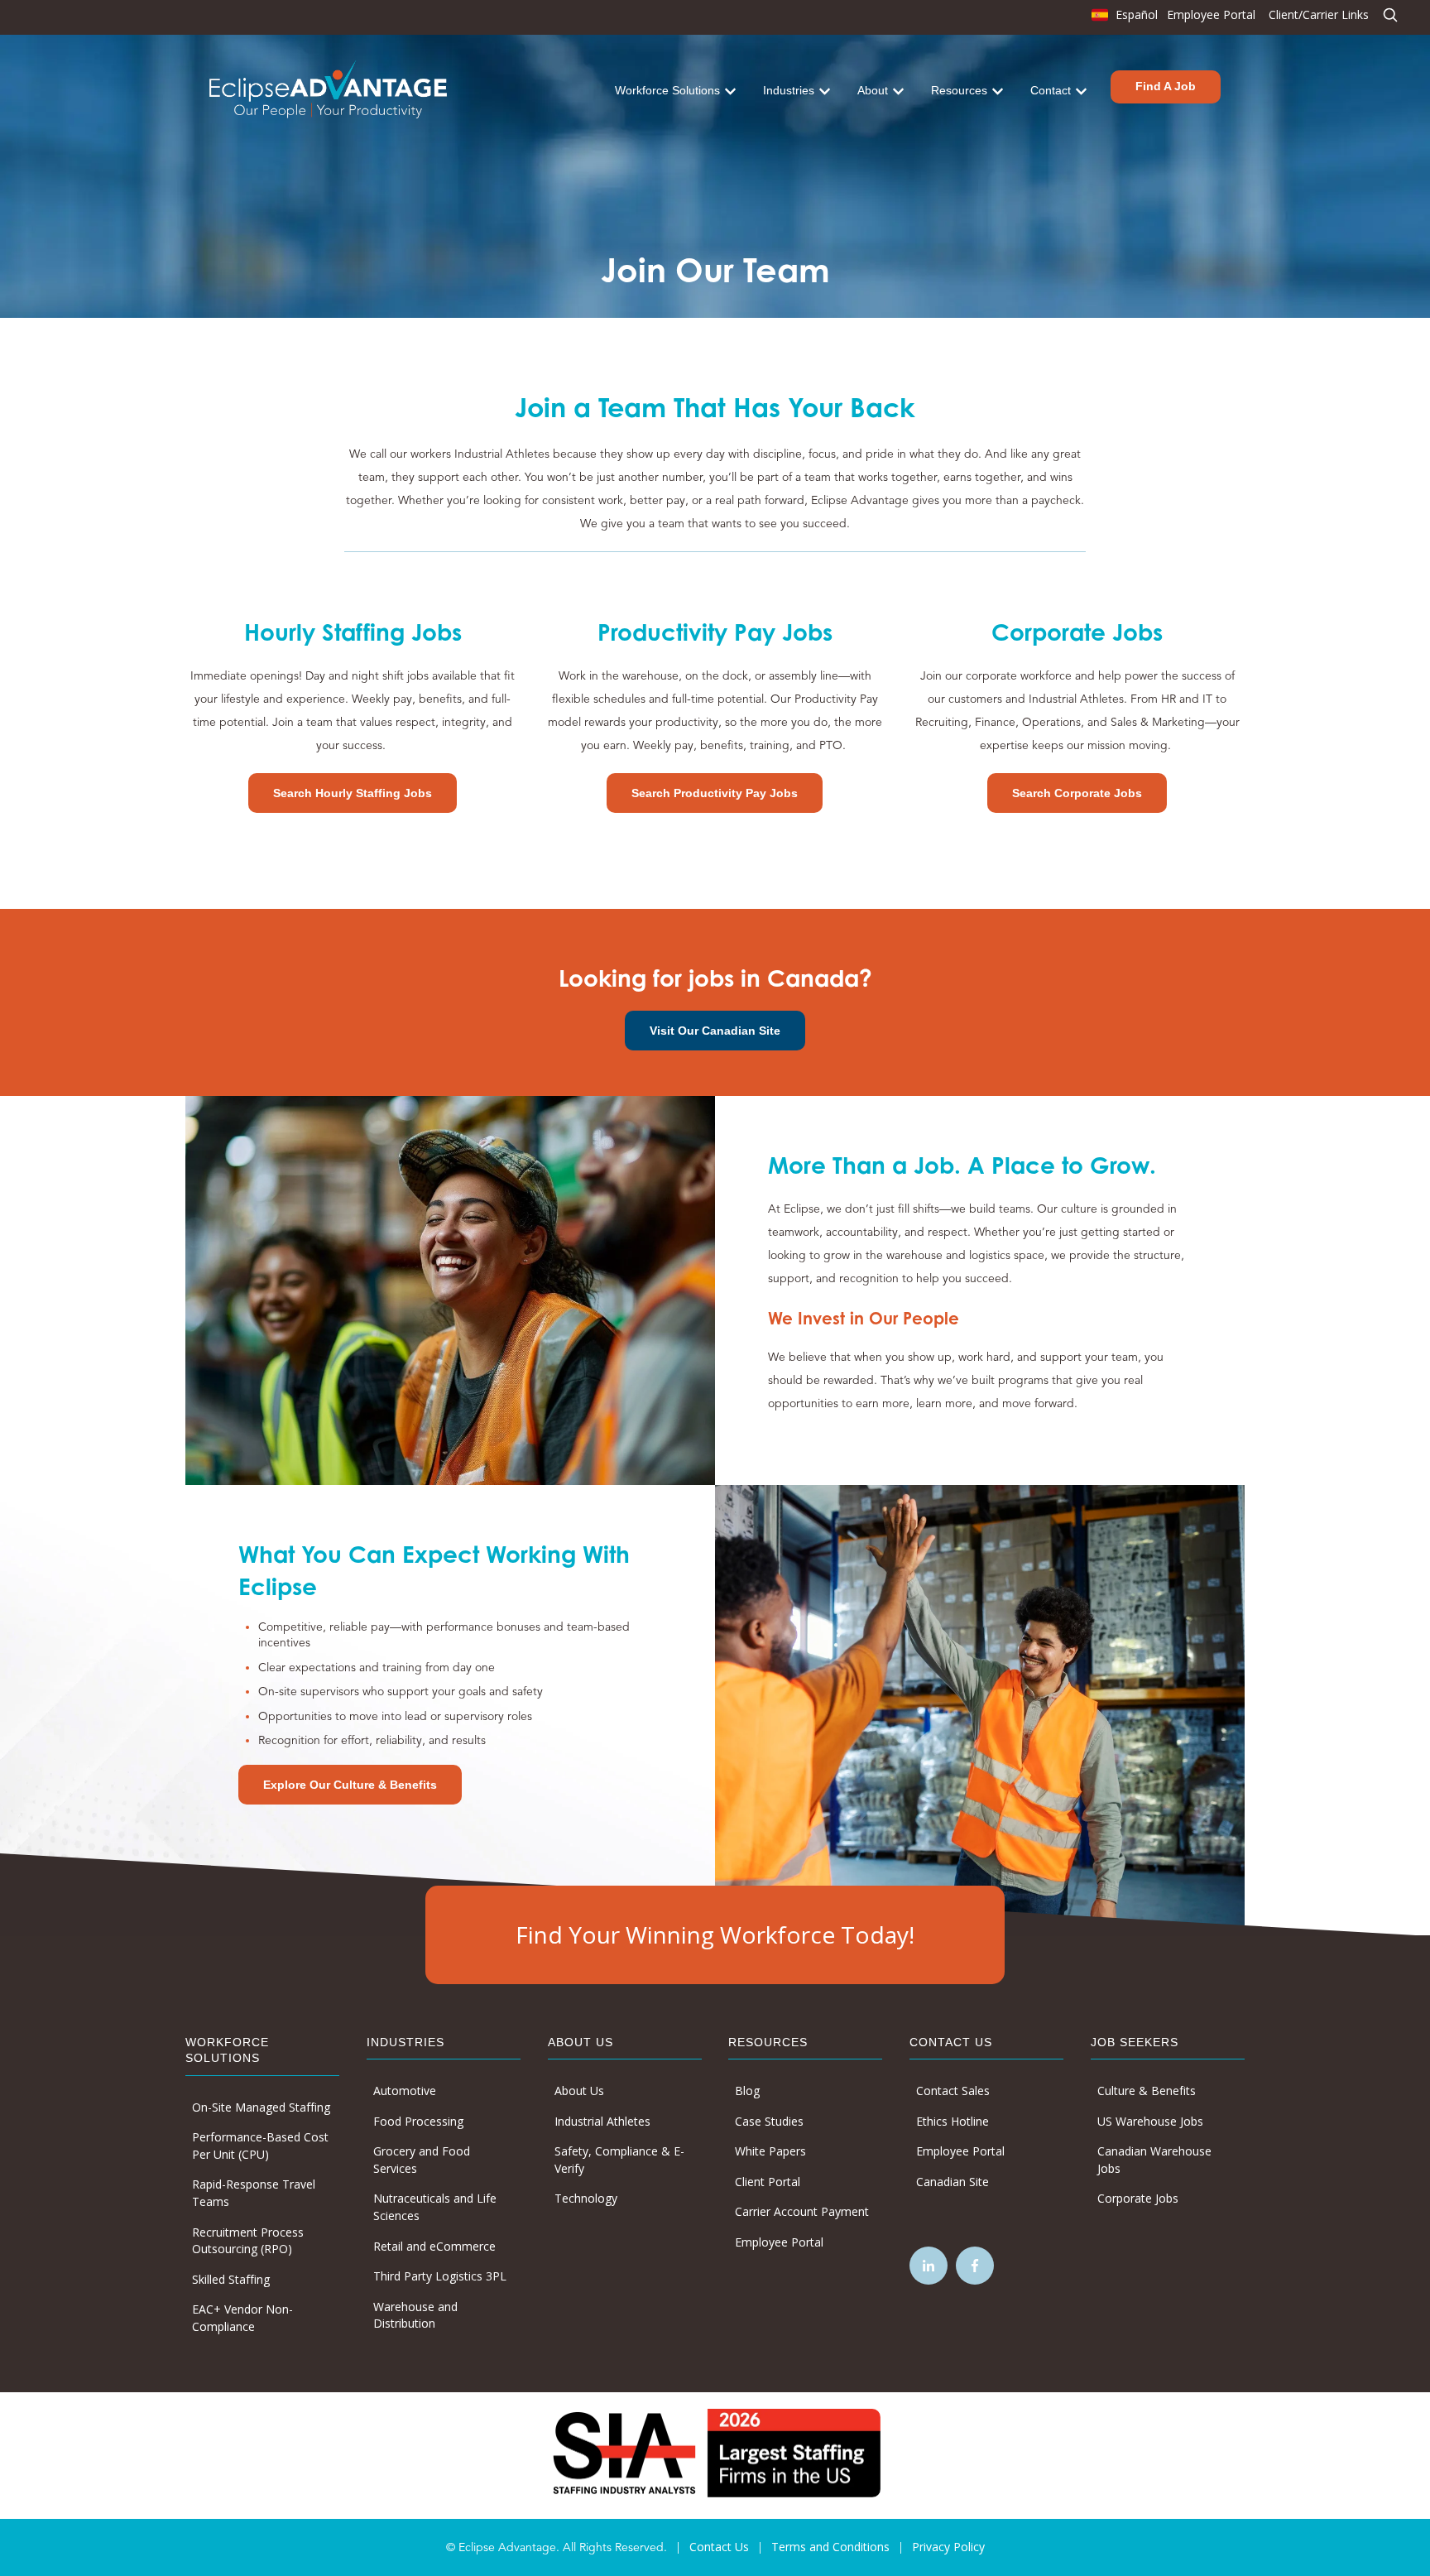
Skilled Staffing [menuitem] (231, 2279)
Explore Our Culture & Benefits (350, 1785)
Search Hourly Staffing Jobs (353, 793)
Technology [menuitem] (586, 2198)
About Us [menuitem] (579, 2091)
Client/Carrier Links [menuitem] (1319, 14)
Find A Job (1166, 86)
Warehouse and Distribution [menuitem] (415, 2315)
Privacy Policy (948, 2547)
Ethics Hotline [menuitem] (953, 2121)
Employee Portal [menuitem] (1211, 14)
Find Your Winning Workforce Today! (715, 1934)
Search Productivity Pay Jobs (715, 793)
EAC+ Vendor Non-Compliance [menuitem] (242, 2318)
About (873, 90)
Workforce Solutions (667, 90)
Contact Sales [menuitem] (953, 2091)
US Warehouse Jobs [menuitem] (1150, 2121)
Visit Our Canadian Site (715, 1031)
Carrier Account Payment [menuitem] (802, 2211)
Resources (959, 90)
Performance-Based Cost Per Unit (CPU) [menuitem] (260, 2146)
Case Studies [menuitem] (769, 2121)
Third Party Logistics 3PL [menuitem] (440, 2276)
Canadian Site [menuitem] (953, 2182)
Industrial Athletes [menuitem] (602, 2121)
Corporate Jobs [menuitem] (1138, 2198)
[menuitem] (1123, 19)
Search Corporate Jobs (1077, 793)
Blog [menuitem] (747, 2091)
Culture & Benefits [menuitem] (1147, 2091)
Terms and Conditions (830, 2547)
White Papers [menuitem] (770, 2151)
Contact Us (719, 2547)
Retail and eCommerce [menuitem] (434, 2246)
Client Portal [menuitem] (768, 2182)
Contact (1051, 90)
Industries (789, 90)
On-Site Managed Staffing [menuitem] (261, 2107)
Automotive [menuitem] (405, 2091)
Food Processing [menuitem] (418, 2121)
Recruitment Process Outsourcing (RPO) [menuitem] (248, 2241)
